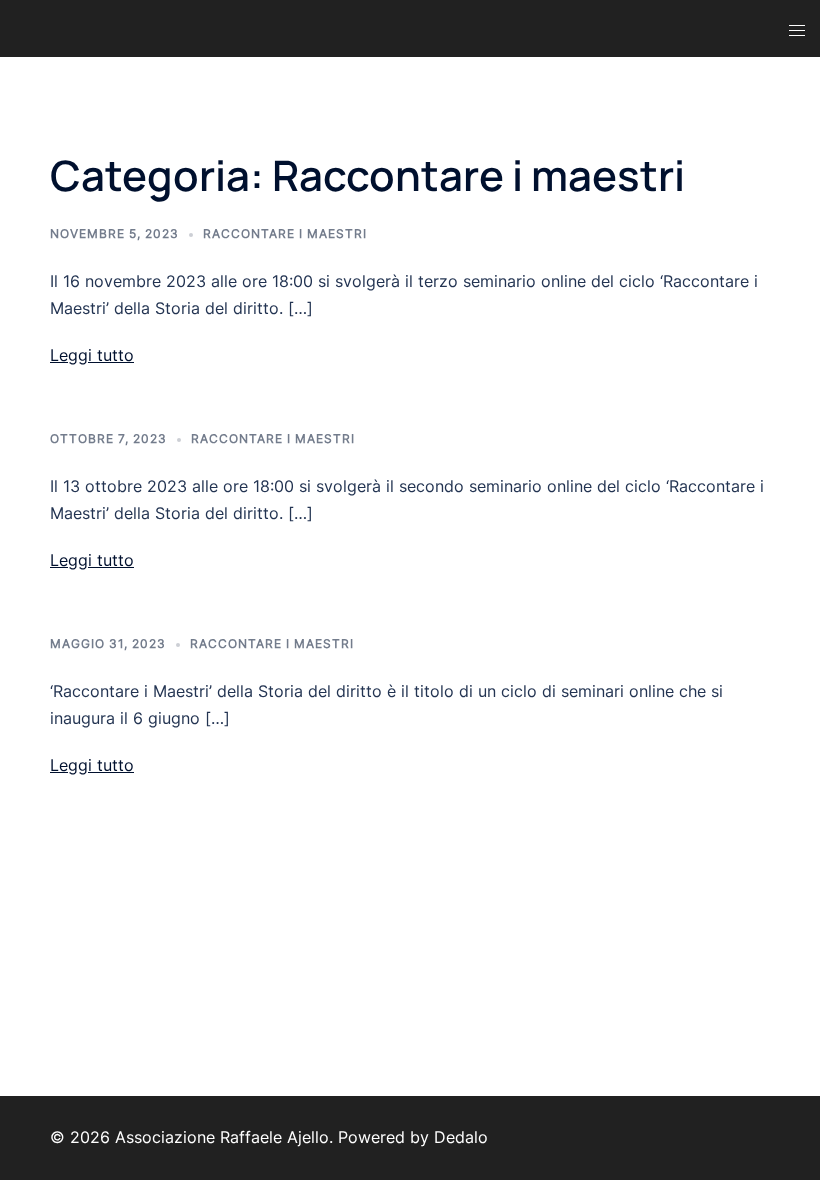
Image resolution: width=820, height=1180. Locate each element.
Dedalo (461, 1137)
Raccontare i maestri (285, 233)
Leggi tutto (92, 355)
